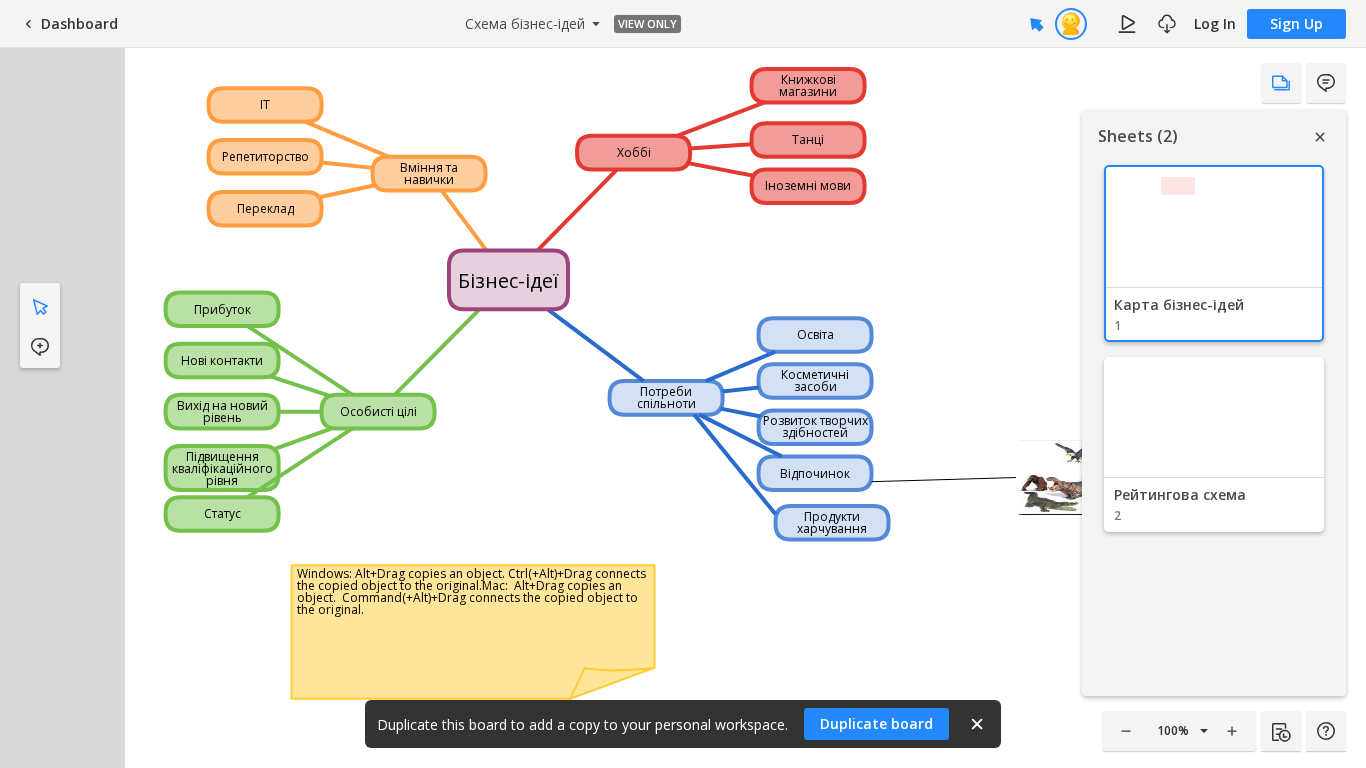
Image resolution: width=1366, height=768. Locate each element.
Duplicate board (876, 723)
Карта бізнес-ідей (1179, 304)
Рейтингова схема (1180, 494)
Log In (1215, 23)
